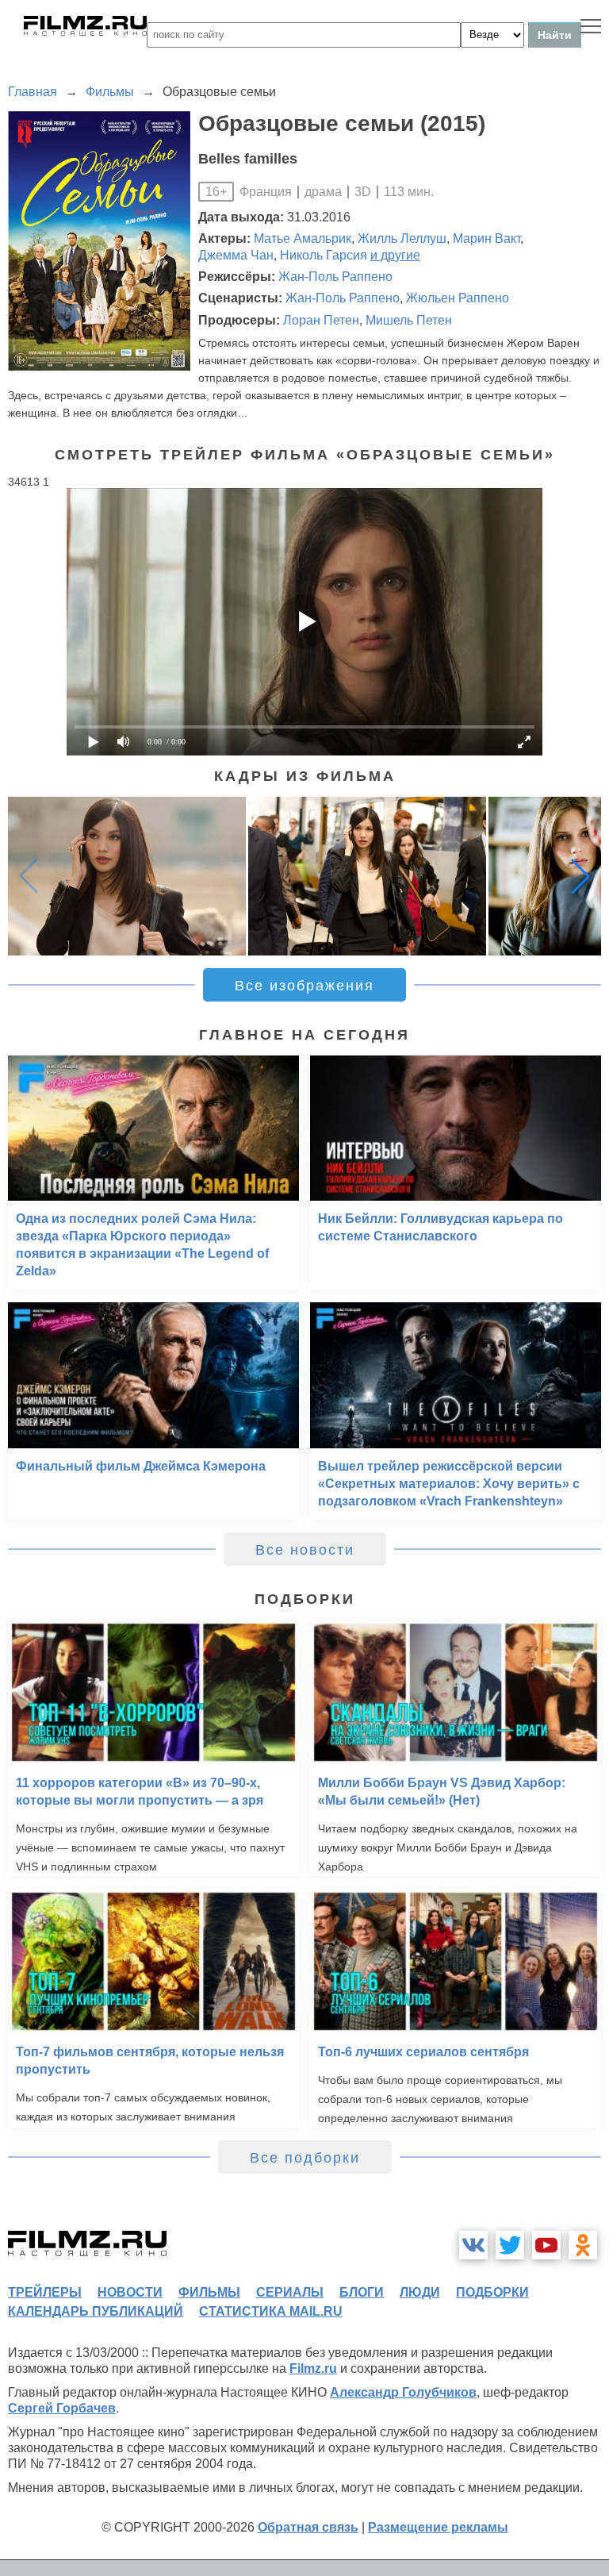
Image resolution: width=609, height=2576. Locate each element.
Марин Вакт (486, 238)
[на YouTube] (546, 2245)
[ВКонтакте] (473, 2245)
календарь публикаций (96, 2311)
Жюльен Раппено (458, 298)
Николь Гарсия (324, 255)
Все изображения (304, 986)
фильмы (209, 2292)
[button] (580, 876)
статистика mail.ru (271, 2311)
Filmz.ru (313, 2368)
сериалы (290, 2292)
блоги (362, 2292)
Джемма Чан (236, 255)
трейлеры (45, 2292)
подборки (492, 2292)
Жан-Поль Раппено (335, 277)
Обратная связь (308, 2527)
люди (420, 2292)
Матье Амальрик (303, 238)
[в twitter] (510, 2245)
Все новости (305, 1550)
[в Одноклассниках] (583, 2245)
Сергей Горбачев (62, 2408)
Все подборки (305, 2158)
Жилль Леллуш (402, 238)
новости (130, 2292)
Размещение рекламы (438, 2527)
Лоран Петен (321, 320)
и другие (395, 255)
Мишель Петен (409, 320)
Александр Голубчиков (403, 2392)
